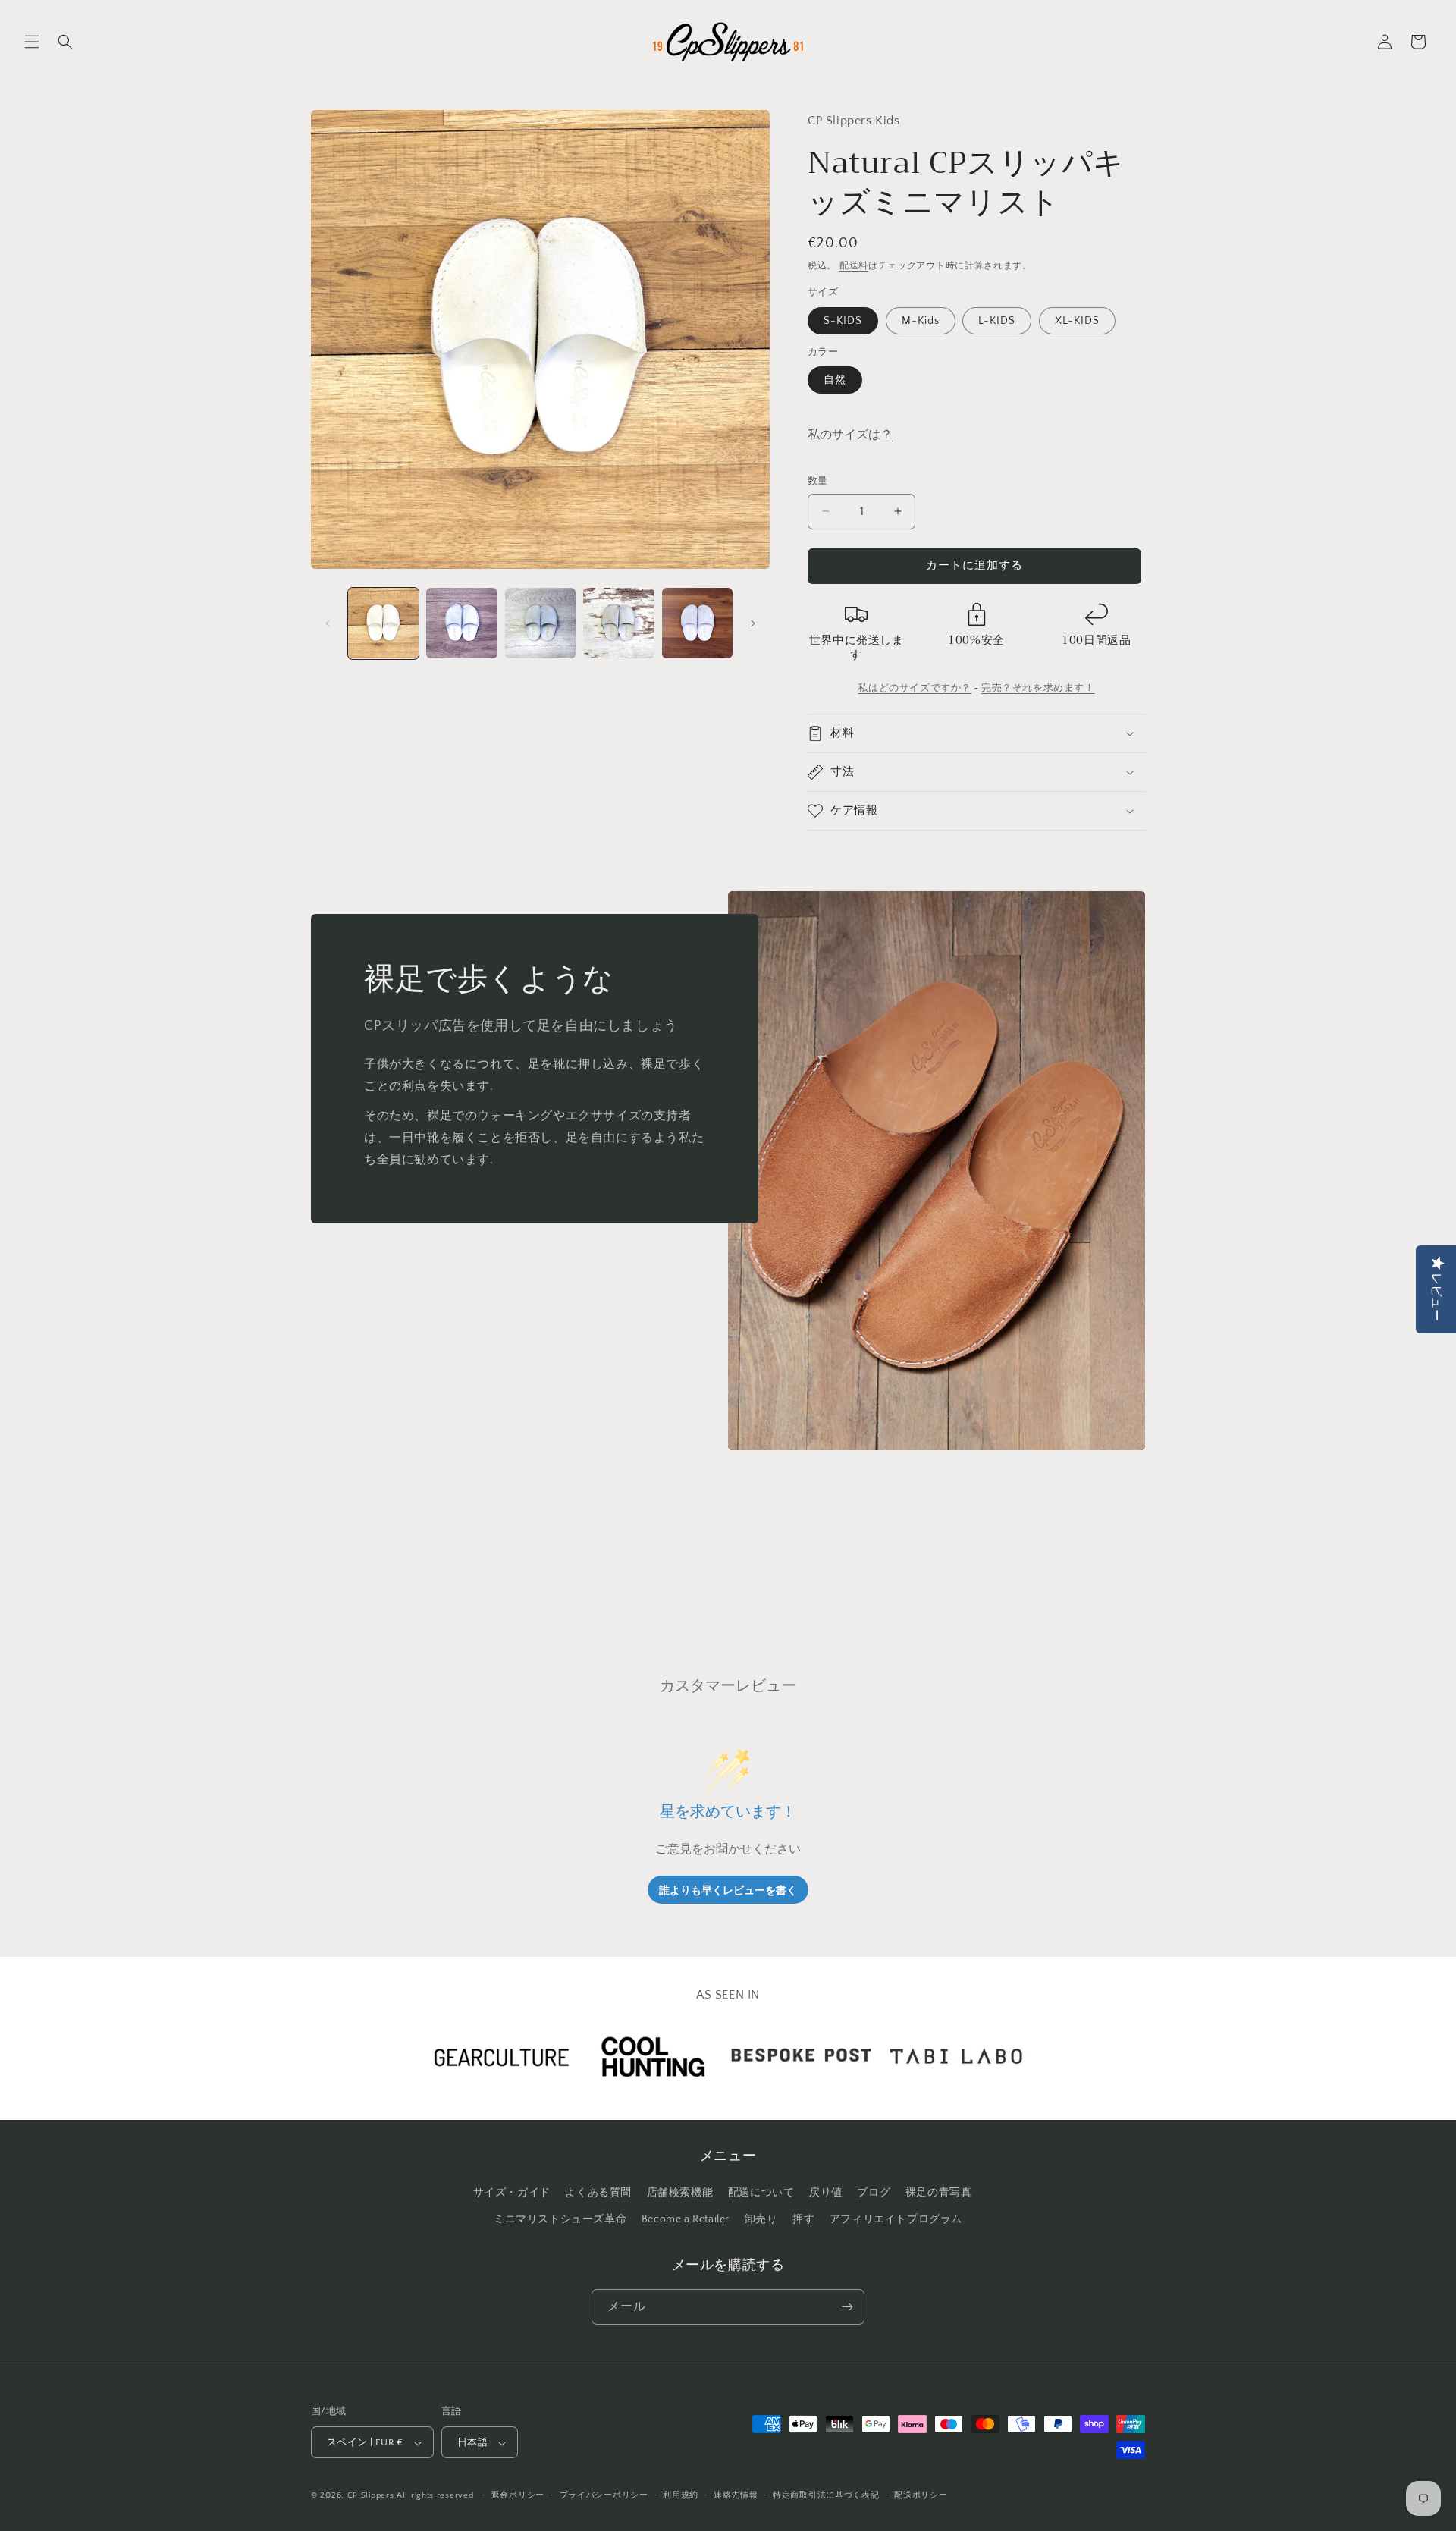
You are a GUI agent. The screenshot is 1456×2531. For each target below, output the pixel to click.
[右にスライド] (753, 623)
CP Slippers (371, 2496)
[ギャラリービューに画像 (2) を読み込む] (461, 623)
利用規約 (681, 2495)
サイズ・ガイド (512, 2193)
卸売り (761, 2220)
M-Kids (921, 321)
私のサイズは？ (850, 435)
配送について (761, 2193)
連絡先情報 (736, 2495)
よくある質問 (598, 2193)
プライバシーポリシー (604, 2495)
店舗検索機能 (680, 2193)
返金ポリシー (518, 2495)
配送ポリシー (921, 2495)
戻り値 (826, 2193)
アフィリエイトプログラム (896, 2220)
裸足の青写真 (939, 2193)
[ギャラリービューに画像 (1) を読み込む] (383, 623)
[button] (32, 42)
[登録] (847, 2307)
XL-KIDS (1077, 321)
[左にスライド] (328, 623)
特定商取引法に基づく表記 (826, 2495)
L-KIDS (997, 321)
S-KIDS (843, 321)
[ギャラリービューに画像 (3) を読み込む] (540, 623)
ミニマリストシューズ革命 (560, 2220)
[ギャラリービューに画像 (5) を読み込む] (697, 623)
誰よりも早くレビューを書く (728, 1890)
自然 (835, 380)
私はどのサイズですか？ (915, 688)
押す (803, 2220)
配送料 (854, 266)
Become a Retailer (686, 2220)
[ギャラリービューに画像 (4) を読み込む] (618, 623)
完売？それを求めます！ (1038, 688)
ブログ (874, 2193)
